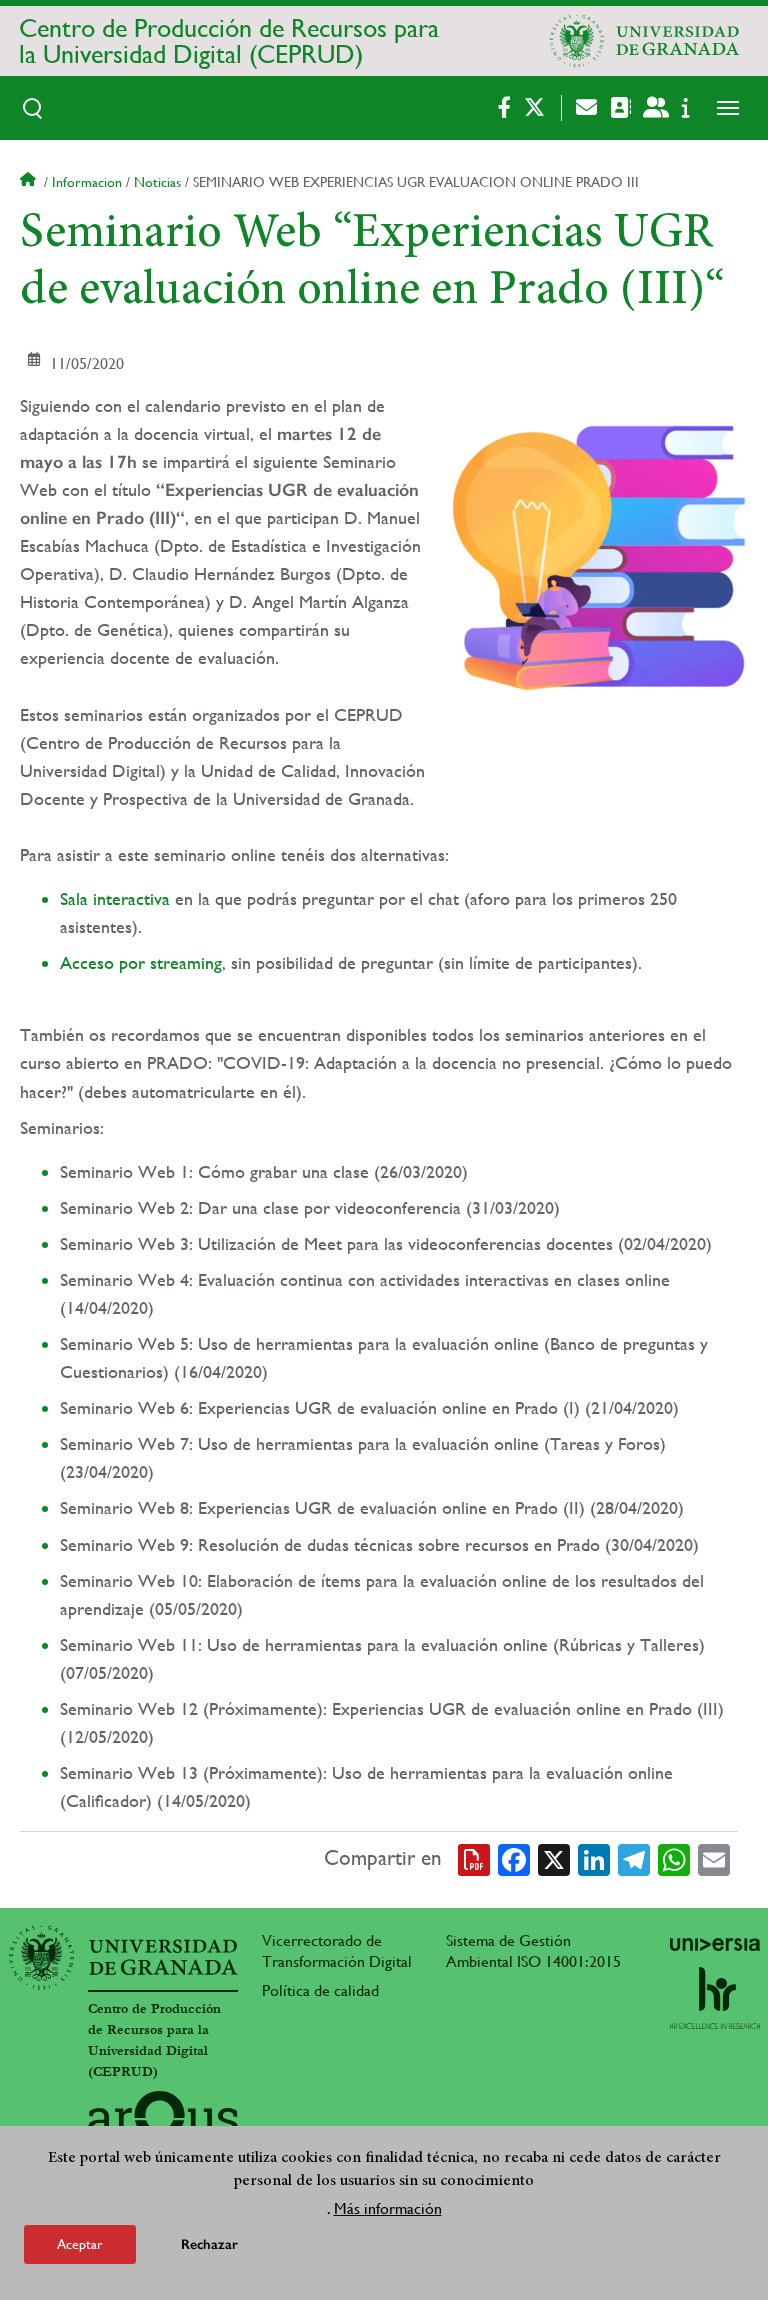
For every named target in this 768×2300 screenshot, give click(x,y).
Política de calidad (320, 1990)
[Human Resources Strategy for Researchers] (715, 1998)
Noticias (157, 182)
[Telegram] (634, 1858)
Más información (388, 2208)
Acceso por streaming (141, 962)
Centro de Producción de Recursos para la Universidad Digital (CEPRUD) (229, 41)
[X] (554, 1858)
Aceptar (80, 2244)
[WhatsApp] (674, 1858)
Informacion (87, 182)
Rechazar (209, 2244)
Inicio (30, 182)
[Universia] (715, 1944)
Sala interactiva (115, 898)
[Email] (714, 1858)
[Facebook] (514, 1858)
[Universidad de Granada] (645, 41)
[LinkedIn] (594, 1858)
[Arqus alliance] (163, 2123)
